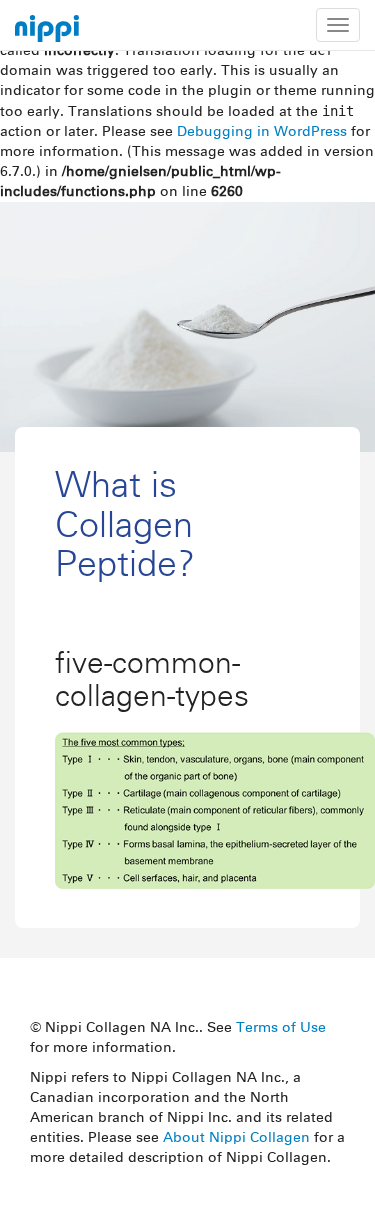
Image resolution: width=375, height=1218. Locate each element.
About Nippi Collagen (236, 1138)
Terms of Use (281, 1028)
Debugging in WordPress (262, 132)
